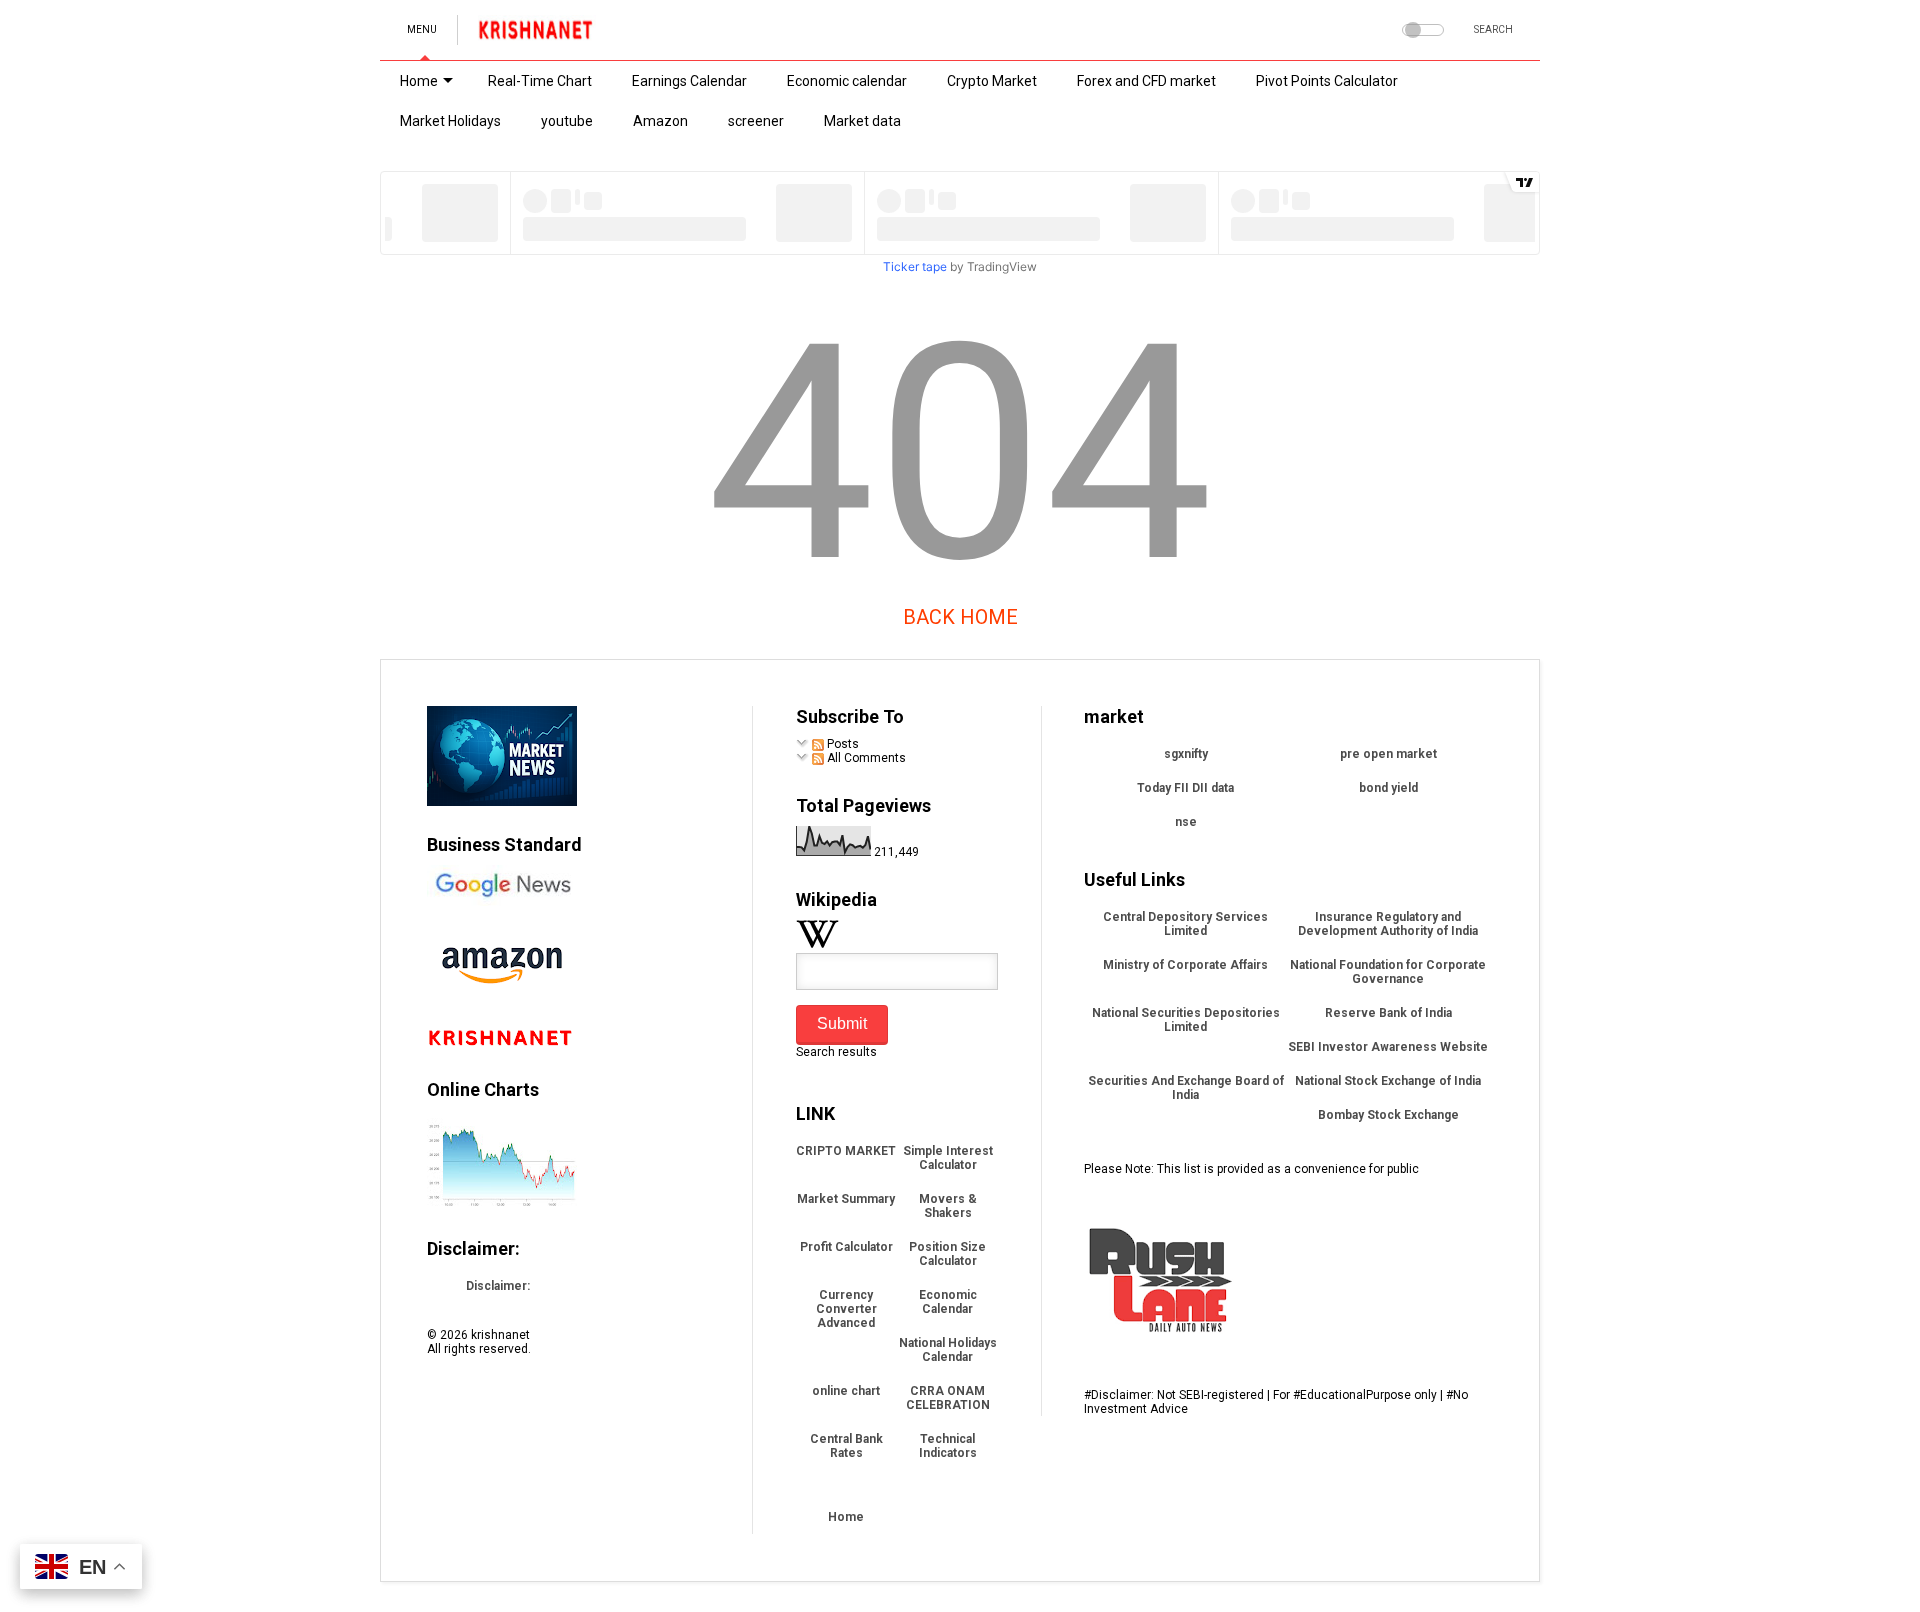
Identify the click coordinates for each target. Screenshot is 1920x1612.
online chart (846, 1391)
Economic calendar (847, 81)
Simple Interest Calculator (948, 1158)
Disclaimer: (498, 1286)
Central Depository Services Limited (1185, 924)
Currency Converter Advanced (846, 1309)
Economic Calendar (948, 1302)
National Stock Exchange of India (1388, 1081)
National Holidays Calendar (948, 1350)
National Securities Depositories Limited (1186, 1020)
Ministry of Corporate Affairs (1185, 965)
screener (756, 121)
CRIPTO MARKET (846, 1151)
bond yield (1388, 788)
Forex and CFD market (1146, 81)
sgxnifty (1186, 754)
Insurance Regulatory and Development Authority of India (1388, 924)
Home (419, 81)
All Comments (865, 758)
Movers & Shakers (948, 1206)
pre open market (1388, 754)
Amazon (660, 121)
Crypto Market (992, 81)
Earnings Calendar (689, 81)
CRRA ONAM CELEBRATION (948, 1398)
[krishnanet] (537, 36)
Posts (841, 744)
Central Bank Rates (846, 1446)
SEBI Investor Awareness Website (1388, 1047)
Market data (862, 121)
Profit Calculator (846, 1247)
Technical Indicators (948, 1446)
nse (1186, 822)
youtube (567, 121)
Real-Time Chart (540, 81)
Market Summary (846, 1199)
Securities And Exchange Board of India (1186, 1088)
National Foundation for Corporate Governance (1388, 972)
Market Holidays (450, 121)
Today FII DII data (1185, 788)
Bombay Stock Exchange (1388, 1115)
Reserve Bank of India (1388, 1013)
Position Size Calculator (947, 1254)
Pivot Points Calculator (1327, 81)
